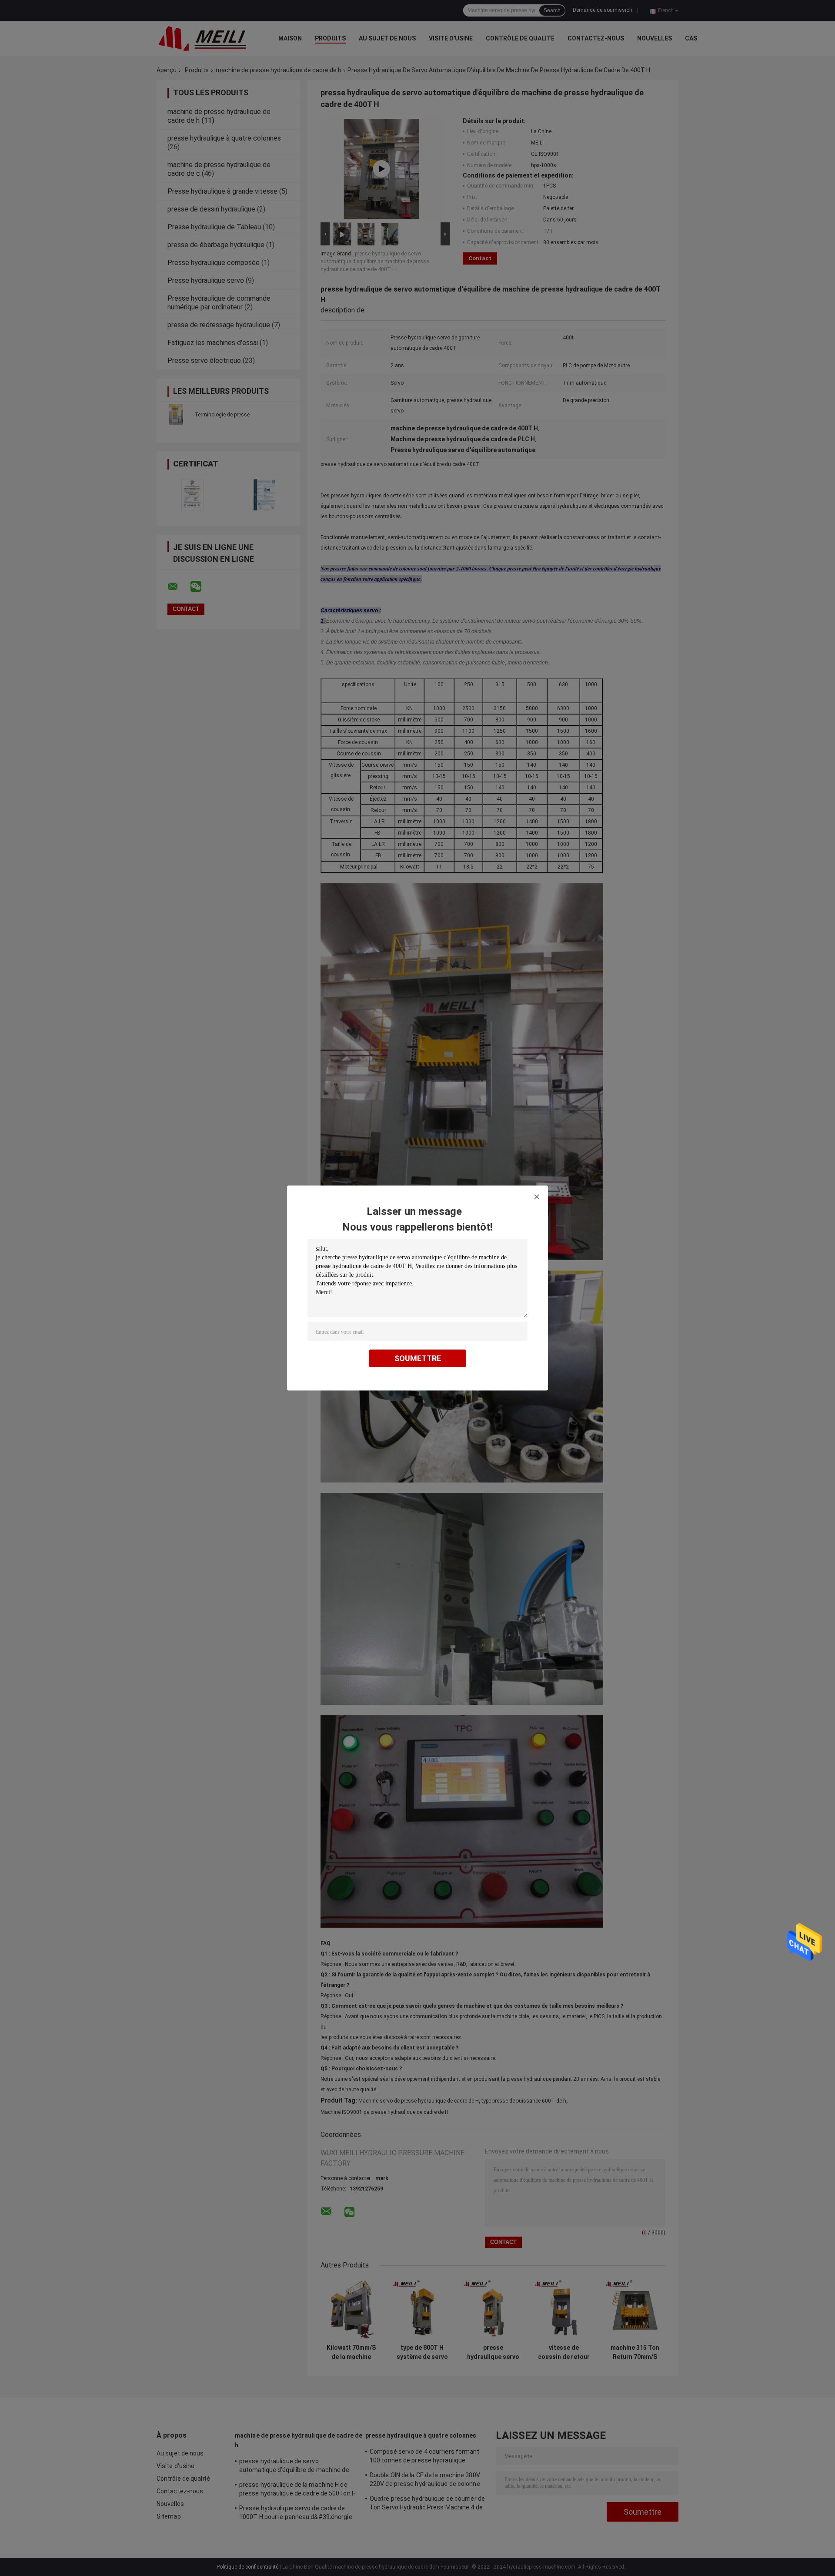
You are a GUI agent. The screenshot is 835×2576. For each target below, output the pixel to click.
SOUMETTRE (418, 1358)
